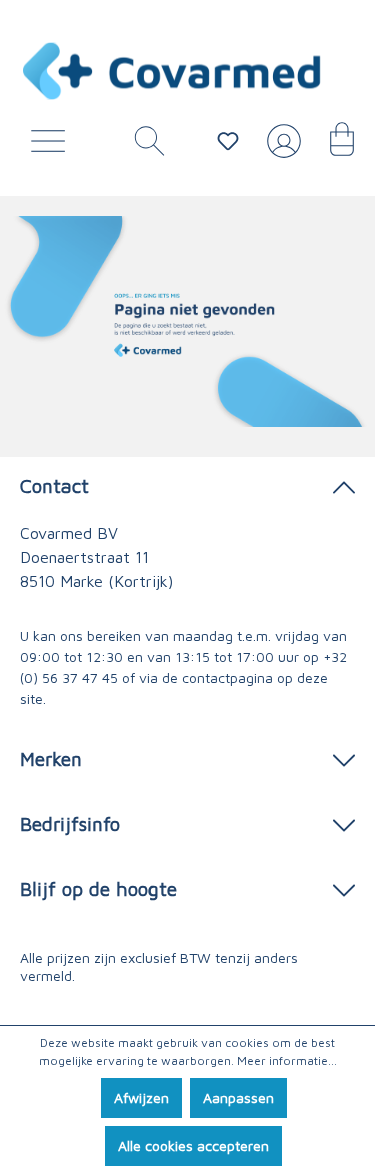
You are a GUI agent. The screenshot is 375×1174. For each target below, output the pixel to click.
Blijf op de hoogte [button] (98, 888)
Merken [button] (51, 758)
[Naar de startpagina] (172, 71)
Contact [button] (54, 485)
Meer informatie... (287, 1060)
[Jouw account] (280, 149)
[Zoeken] (142, 146)
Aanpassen (238, 1097)
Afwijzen (141, 1097)
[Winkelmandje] (332, 146)
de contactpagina (217, 677)
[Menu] (53, 146)
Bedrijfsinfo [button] (70, 823)
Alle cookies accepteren (193, 1145)
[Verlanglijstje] (228, 141)
